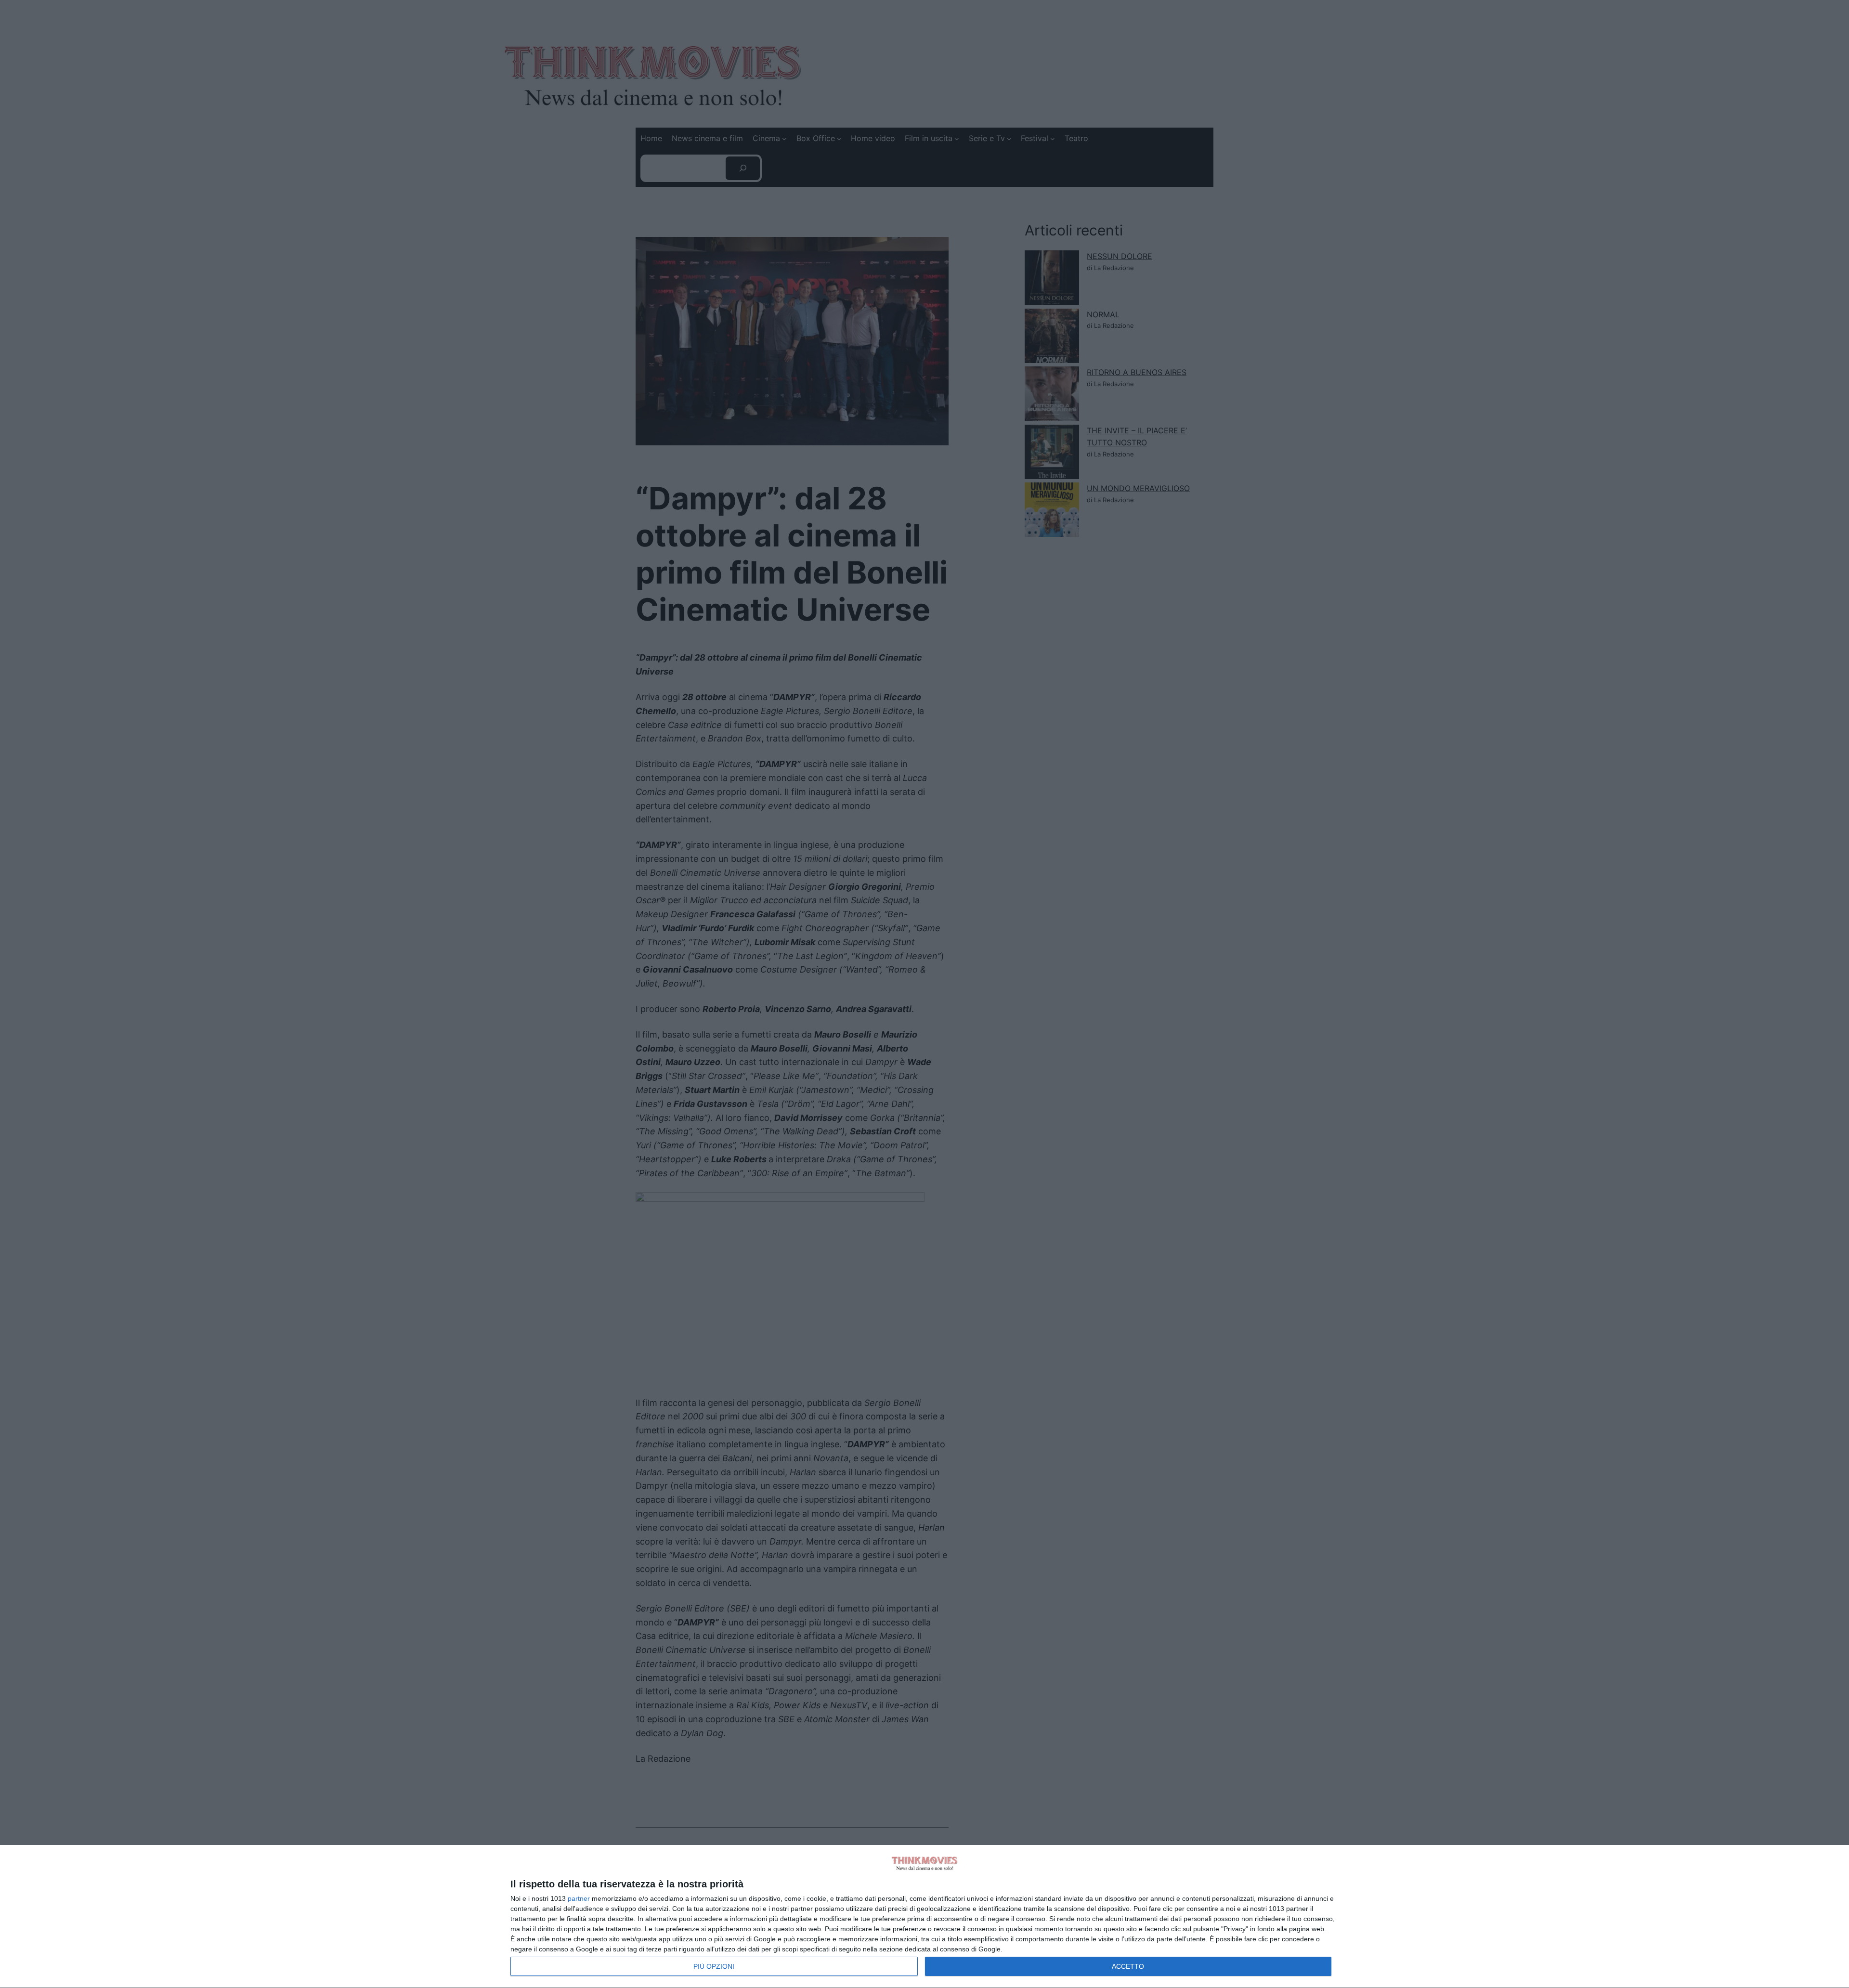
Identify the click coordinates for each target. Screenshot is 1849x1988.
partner (579, 1898)
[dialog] (924, 1917)
